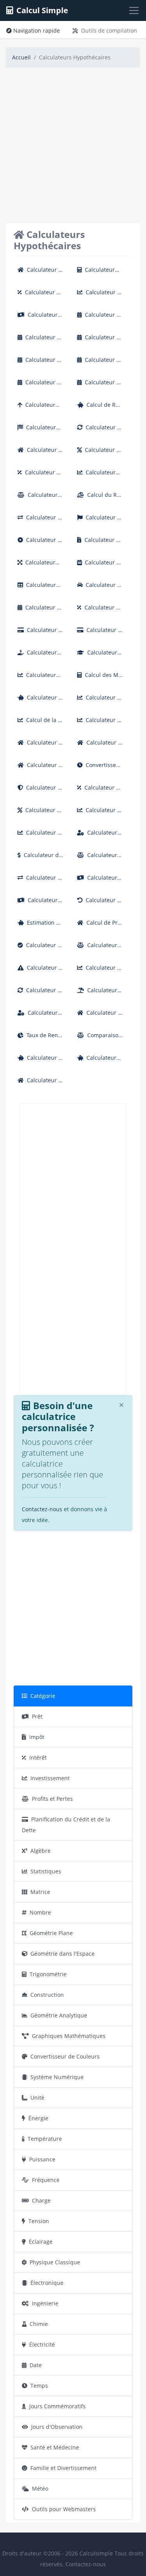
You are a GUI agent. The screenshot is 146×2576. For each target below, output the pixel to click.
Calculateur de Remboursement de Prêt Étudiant (100, 655)
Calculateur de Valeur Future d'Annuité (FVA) (99, 700)
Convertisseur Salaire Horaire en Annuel (99, 768)
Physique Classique (55, 2262)
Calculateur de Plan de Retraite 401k (40, 1061)
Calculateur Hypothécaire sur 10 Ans (40, 340)
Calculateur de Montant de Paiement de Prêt (100, 881)
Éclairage (41, 2242)
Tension (39, 2221)
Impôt (37, 1737)
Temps (39, 2386)
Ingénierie (45, 2303)
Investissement (50, 1778)
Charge (41, 2200)
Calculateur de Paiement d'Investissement (39, 836)
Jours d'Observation (57, 2427)
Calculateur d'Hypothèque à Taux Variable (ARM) (99, 475)
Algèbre (40, 1851)
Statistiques (46, 1871)
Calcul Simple (42, 10)
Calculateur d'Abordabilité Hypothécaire (100, 273)
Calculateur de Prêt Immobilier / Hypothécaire (100, 746)
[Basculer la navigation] (134, 10)
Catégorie (43, 1696)
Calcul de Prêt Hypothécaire (100, 926)
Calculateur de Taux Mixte (100, 610)
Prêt (37, 1716)
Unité (37, 2098)
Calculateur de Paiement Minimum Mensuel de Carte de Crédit (99, 633)
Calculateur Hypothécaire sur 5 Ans (100, 318)
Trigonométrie (48, 1974)
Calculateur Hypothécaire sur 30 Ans (100, 363)
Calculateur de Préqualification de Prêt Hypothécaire (40, 948)
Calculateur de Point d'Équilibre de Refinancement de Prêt (100, 948)
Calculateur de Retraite (40, 1016)
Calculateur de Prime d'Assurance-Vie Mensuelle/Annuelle (40, 791)
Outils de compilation (109, 30)
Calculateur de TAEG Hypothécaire (40, 475)
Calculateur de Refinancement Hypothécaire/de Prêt (40, 993)
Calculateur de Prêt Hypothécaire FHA (40, 273)
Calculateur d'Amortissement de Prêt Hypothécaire (40, 588)
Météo (40, 2488)
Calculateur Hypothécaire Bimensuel (100, 565)
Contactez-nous (42, 1509)
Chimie (39, 2324)
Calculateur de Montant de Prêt (40, 858)
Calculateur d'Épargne (97, 1061)
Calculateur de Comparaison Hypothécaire (40, 881)
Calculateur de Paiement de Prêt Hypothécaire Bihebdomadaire (40, 610)
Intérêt (38, 1758)
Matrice (40, 1892)
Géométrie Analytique (59, 2015)
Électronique (47, 2283)
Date (36, 2365)
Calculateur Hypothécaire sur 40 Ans (40, 385)
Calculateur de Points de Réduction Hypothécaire (40, 543)
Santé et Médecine (55, 2447)
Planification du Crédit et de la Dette (66, 1825)
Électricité (42, 2344)
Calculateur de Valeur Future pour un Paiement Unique (100, 723)
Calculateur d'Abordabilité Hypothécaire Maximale (40, 408)
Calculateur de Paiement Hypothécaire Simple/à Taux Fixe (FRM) (40, 1083)
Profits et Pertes (52, 1799)
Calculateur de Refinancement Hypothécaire (99, 430)
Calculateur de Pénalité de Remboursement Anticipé (40, 971)
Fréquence (46, 2180)
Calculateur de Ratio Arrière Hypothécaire (40, 498)
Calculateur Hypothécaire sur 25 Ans (40, 363)
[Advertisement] (73, 147)
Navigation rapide (36, 30)
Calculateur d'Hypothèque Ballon (40, 565)
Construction (47, 1995)
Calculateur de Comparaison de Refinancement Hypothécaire (40, 520)
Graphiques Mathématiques (69, 2036)
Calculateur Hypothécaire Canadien (100, 520)
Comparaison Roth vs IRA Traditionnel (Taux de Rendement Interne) (99, 1038)
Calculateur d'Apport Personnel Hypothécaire (40, 655)
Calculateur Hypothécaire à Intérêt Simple (40, 295)
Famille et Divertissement (63, 2468)
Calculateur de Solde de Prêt (100, 858)
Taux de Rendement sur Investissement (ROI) (40, 1038)
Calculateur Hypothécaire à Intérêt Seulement (99, 295)
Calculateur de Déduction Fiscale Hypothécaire (100, 543)
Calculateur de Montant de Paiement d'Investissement (100, 813)
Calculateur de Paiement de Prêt (40, 903)
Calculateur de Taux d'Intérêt (39, 813)
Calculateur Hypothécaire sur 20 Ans (100, 340)
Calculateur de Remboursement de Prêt (99, 903)
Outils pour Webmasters (64, 2509)
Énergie (38, 2118)
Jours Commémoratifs (57, 2406)
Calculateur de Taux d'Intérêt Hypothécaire (100, 453)
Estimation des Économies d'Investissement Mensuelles (40, 926)
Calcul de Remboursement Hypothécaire (100, 408)
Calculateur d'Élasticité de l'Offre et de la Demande (40, 678)
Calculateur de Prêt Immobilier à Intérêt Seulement (40, 453)
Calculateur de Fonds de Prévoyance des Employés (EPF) (40, 700)
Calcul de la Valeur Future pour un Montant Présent (40, 723)
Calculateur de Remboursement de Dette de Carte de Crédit (40, 633)
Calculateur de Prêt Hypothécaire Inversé (99, 1016)
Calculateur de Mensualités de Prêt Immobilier (40, 768)
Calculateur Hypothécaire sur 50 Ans (100, 385)
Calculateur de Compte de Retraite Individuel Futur (100, 836)
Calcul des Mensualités (99, 678)
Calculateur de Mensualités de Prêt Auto (99, 588)
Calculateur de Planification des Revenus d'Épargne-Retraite (100, 993)
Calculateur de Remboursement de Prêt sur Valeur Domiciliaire (40, 746)
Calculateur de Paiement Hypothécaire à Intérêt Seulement (40, 318)
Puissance (42, 2159)
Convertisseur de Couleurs (65, 2056)
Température (45, 2139)
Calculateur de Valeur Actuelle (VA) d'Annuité (99, 971)
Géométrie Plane (51, 1933)
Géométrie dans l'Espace (62, 1954)
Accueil (21, 57)
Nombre (40, 1912)
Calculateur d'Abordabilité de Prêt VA (40, 430)
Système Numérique (57, 2077)
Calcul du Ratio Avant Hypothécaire (99, 498)
